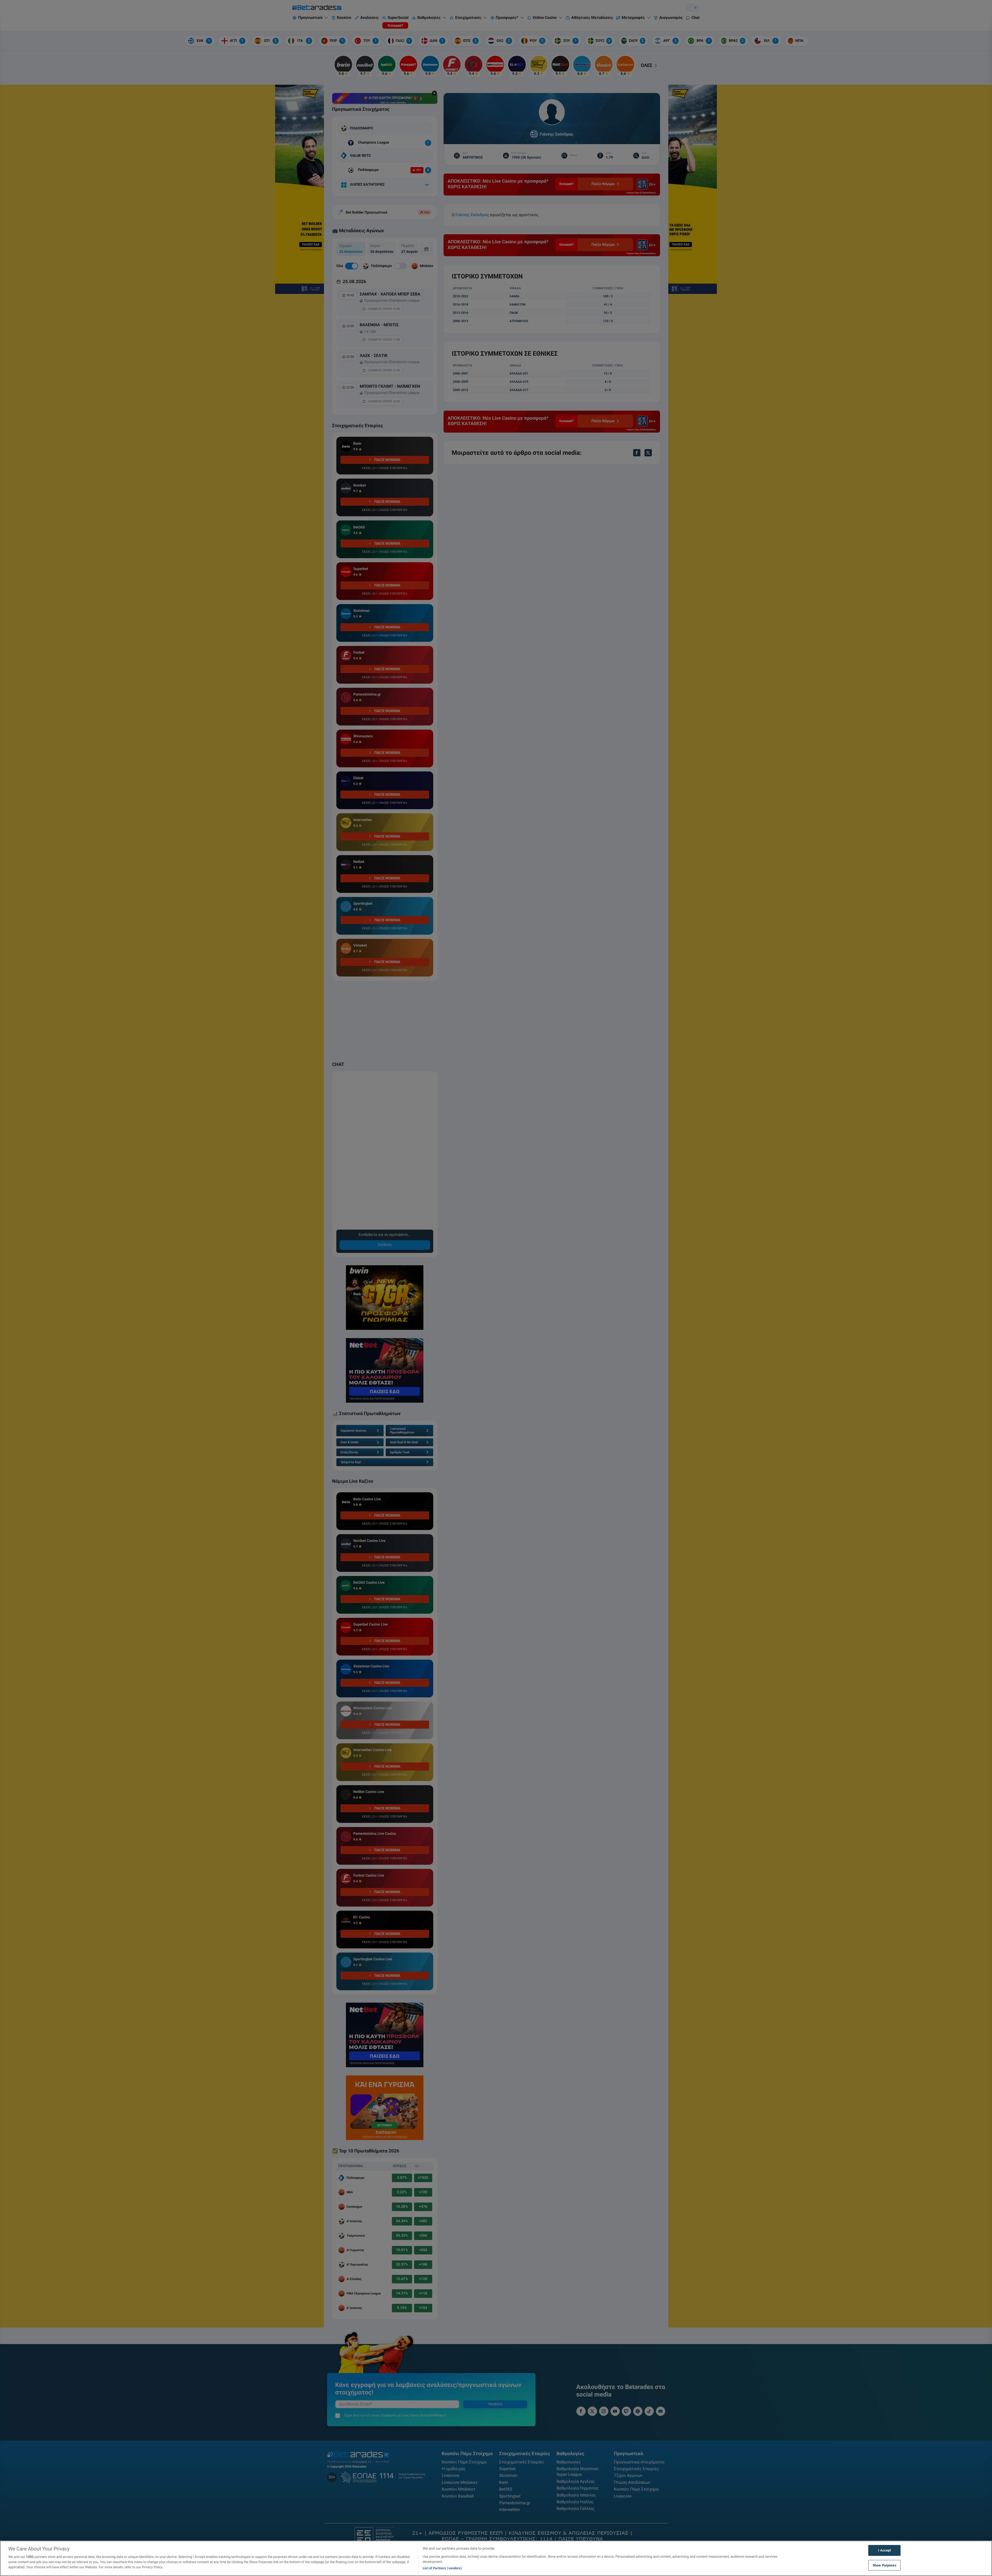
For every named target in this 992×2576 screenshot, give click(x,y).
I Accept (884, 2550)
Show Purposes (885, 2565)
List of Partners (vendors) (442, 2568)
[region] (496, 2558)
